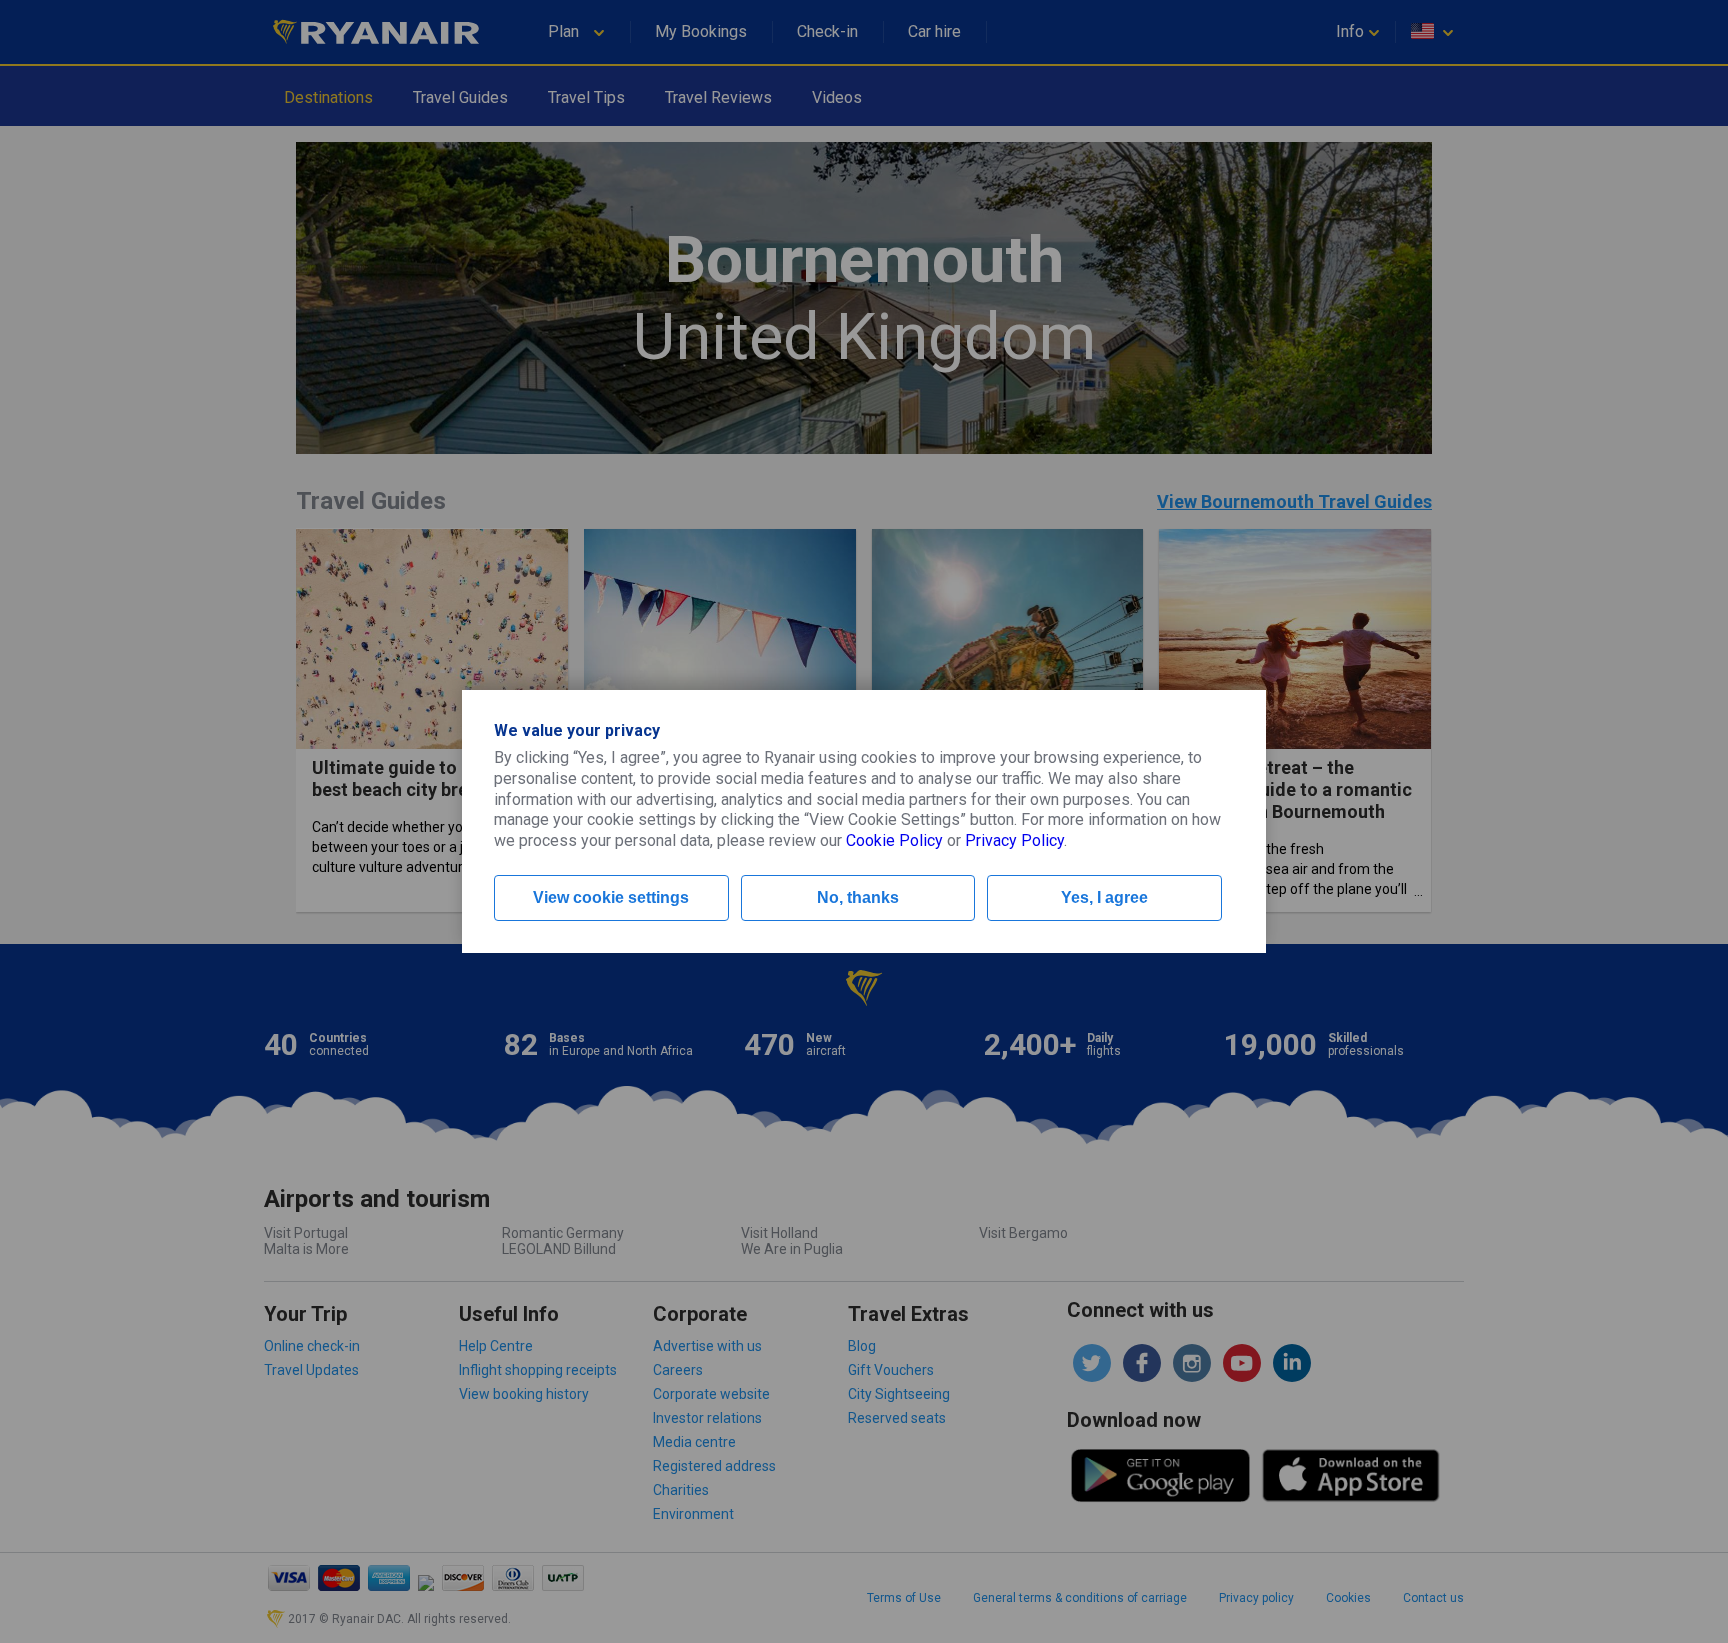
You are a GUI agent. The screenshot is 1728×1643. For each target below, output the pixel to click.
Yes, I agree (1104, 897)
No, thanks (858, 897)
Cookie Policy (894, 840)
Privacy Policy (1014, 840)
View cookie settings (611, 897)
